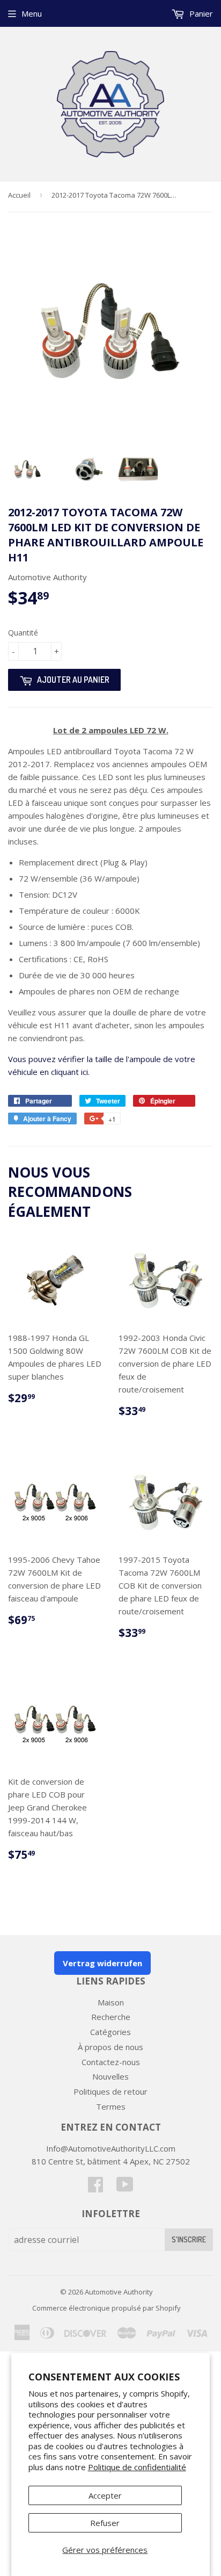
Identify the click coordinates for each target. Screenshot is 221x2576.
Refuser (105, 2523)
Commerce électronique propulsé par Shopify (106, 2308)
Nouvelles (110, 2076)
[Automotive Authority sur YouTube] (125, 2188)
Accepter (105, 2495)
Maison (111, 2002)
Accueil (19, 195)
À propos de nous (110, 2047)
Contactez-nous (111, 2062)
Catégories (110, 2032)
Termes (111, 2106)
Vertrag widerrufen (102, 1963)
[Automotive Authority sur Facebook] (95, 2188)
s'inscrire (189, 2239)
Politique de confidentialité (137, 2467)
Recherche (111, 2017)
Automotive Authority (119, 2292)
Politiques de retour (110, 2091)
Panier (200, 13)
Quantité (23, 633)
